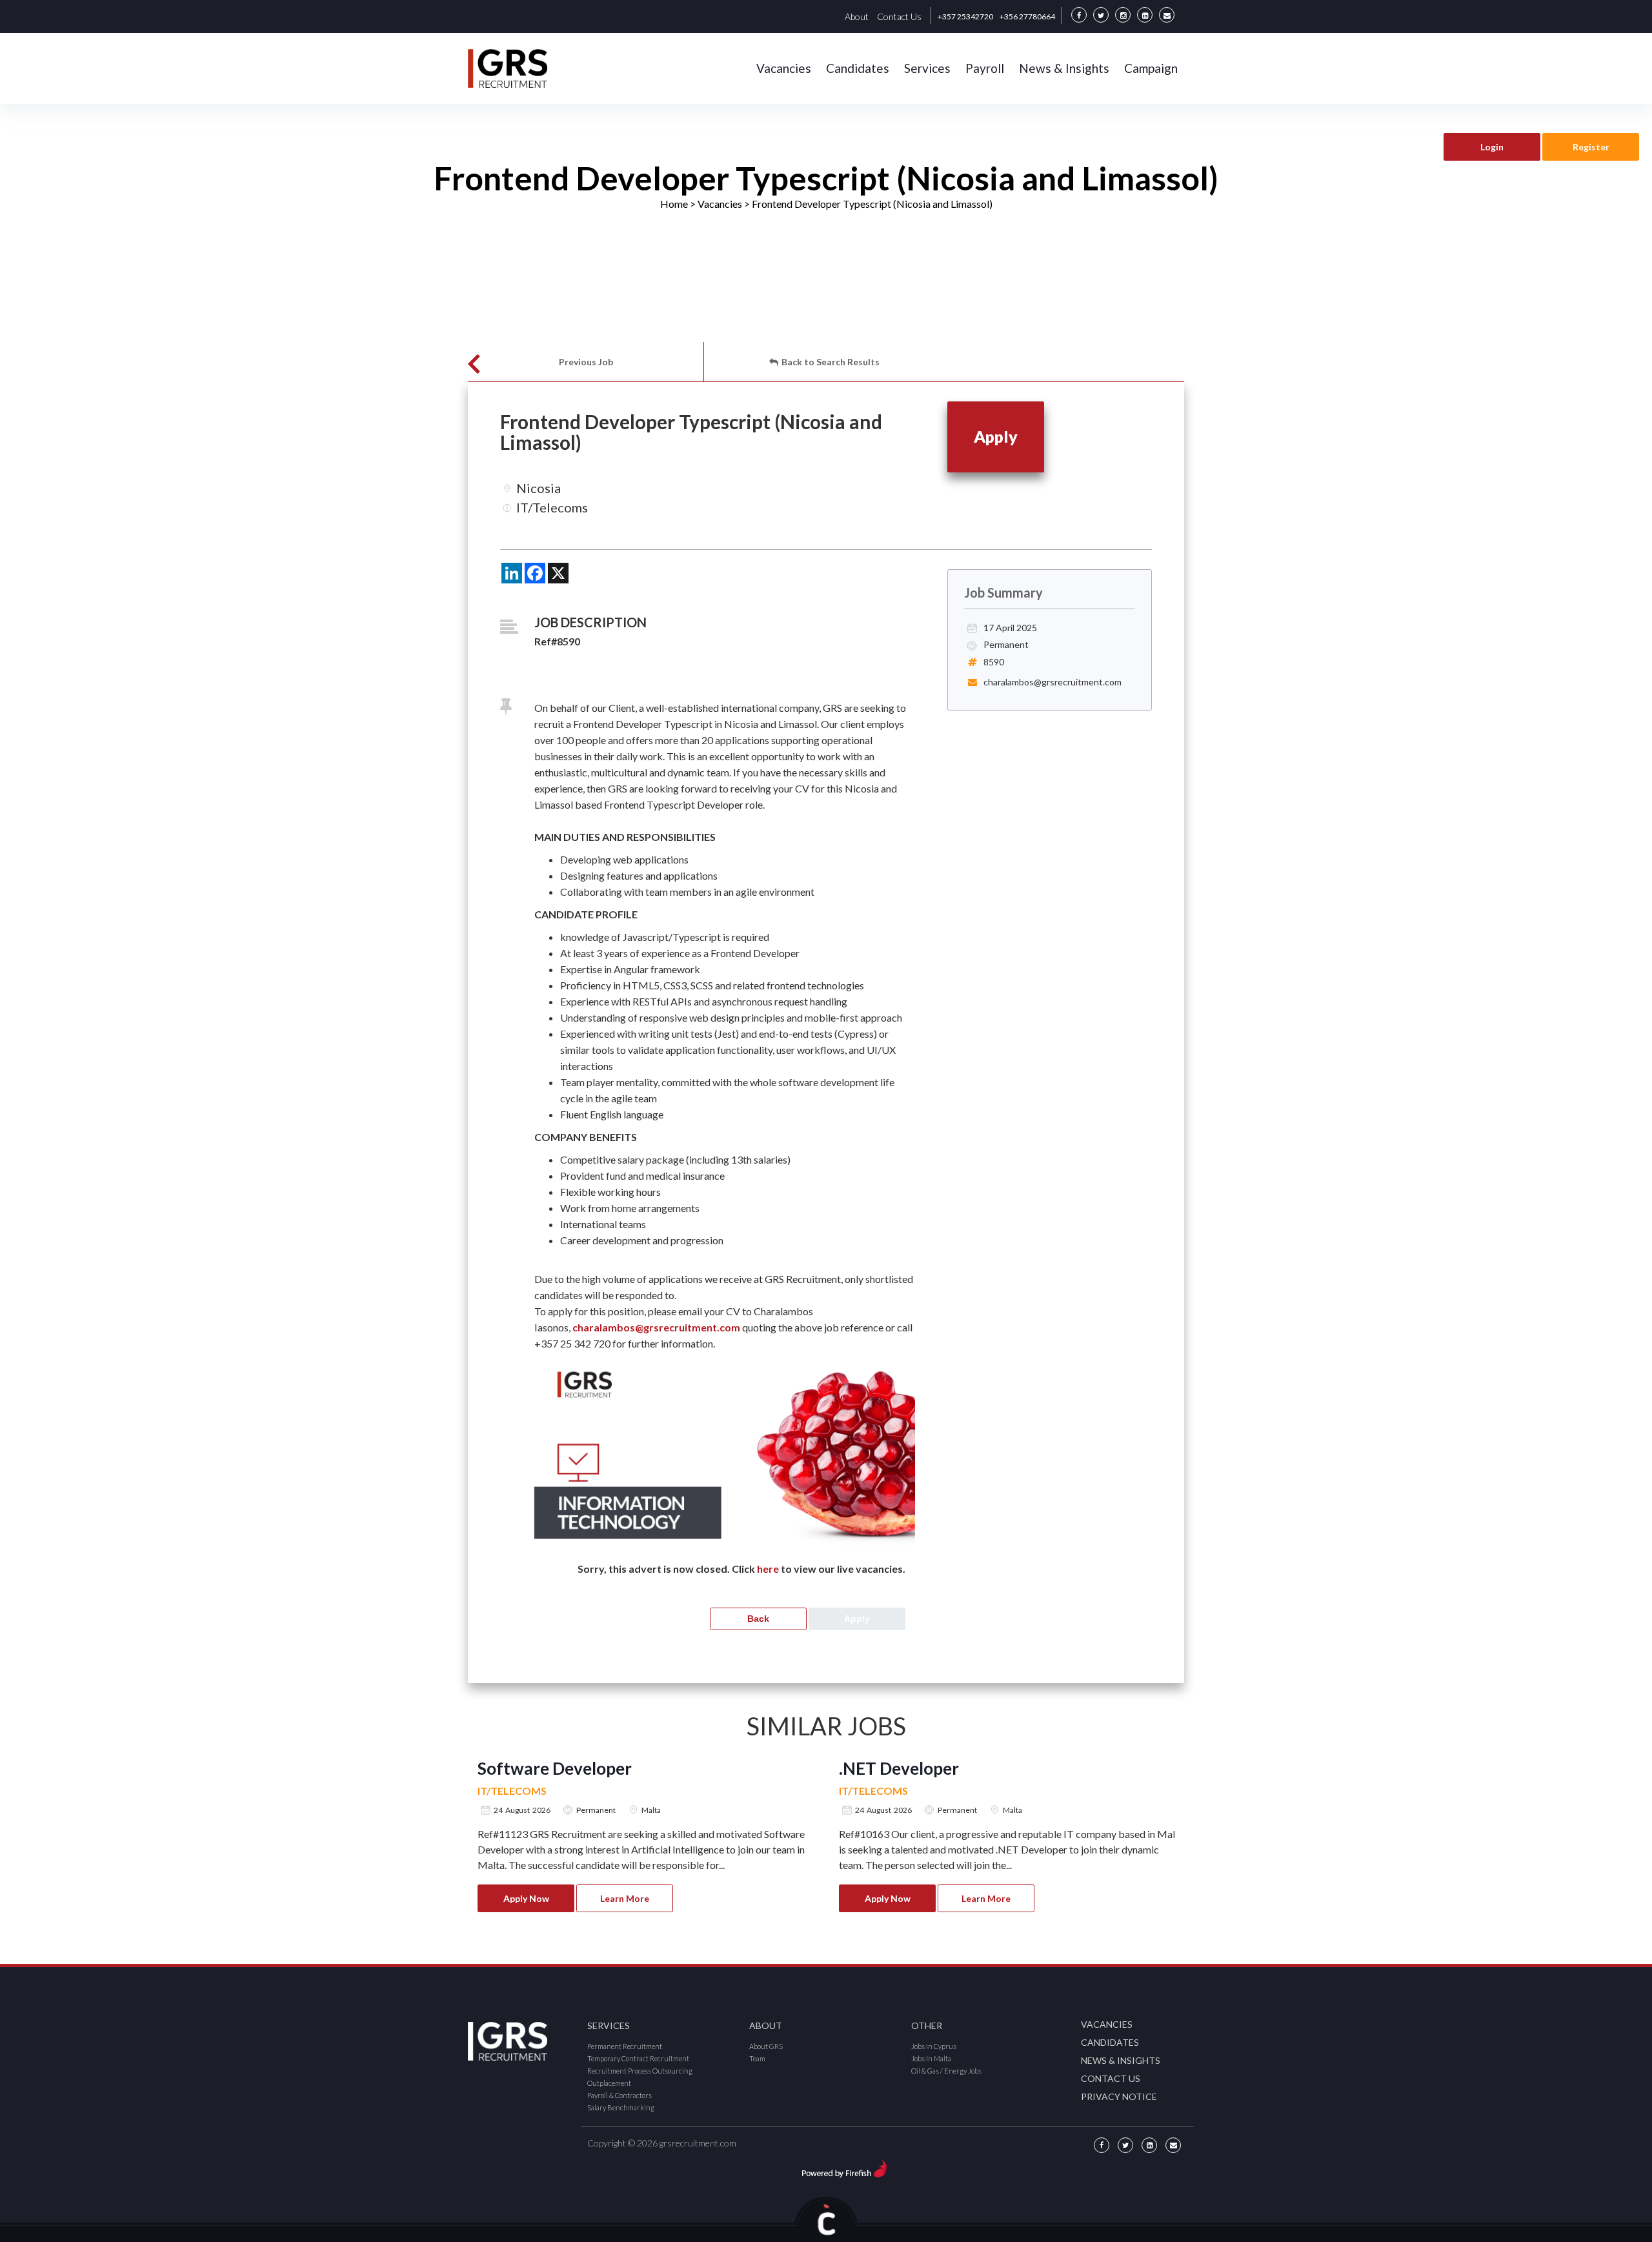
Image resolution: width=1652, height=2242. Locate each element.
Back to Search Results (831, 362)
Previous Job (586, 362)
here (768, 1569)
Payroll (985, 68)
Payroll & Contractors (619, 2095)
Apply (996, 436)
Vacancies (784, 68)
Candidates (858, 68)
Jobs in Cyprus (934, 2046)
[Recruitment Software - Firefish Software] (844, 2167)
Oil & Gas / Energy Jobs (946, 2071)
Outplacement (609, 2083)
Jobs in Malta (931, 2058)
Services (927, 68)
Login (1492, 147)
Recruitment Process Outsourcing (640, 2071)
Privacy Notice (1119, 2096)
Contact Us (899, 16)
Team (757, 2058)
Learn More (625, 1898)
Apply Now (526, 1898)
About (857, 16)
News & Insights (1064, 68)
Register (1591, 147)
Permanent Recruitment (625, 2046)
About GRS (766, 2046)
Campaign (1151, 68)
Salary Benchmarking (621, 2107)
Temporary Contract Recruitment (638, 2058)
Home (674, 204)
